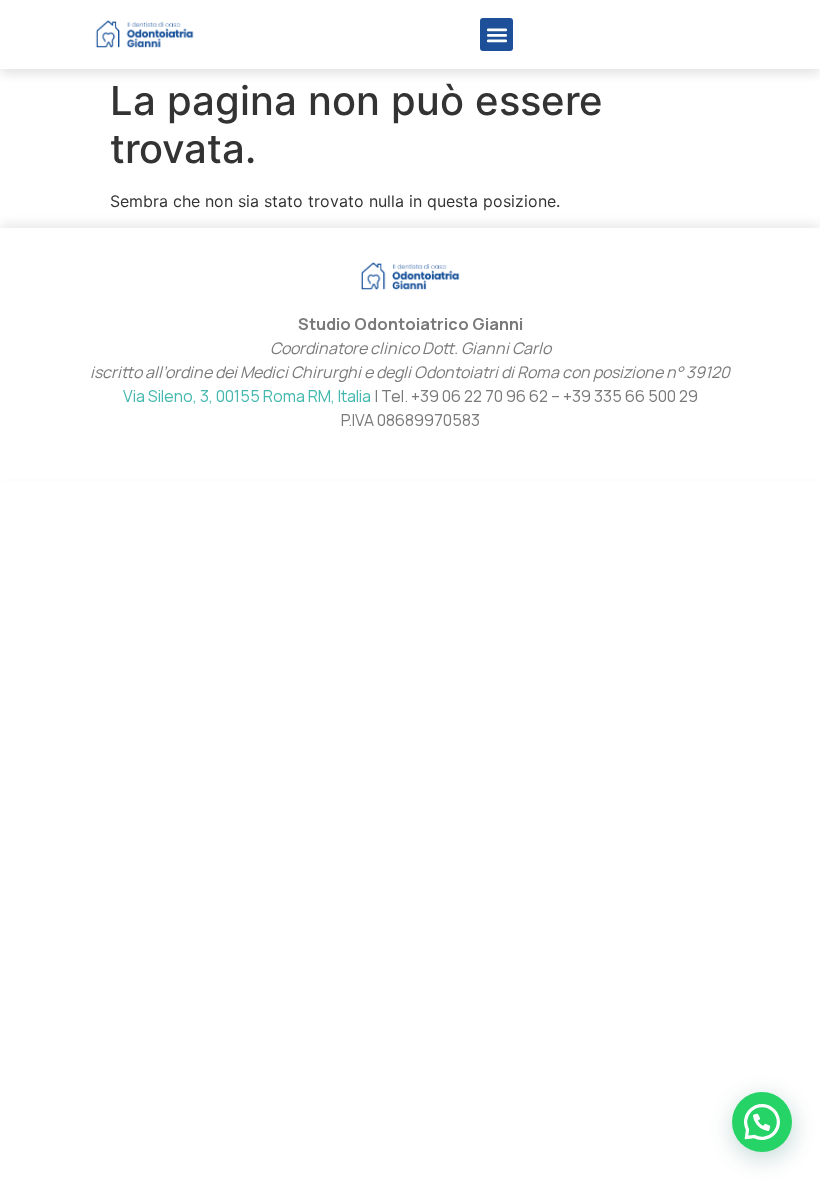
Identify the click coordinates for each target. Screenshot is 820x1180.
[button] (496, 34)
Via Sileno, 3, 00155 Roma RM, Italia (247, 396)
